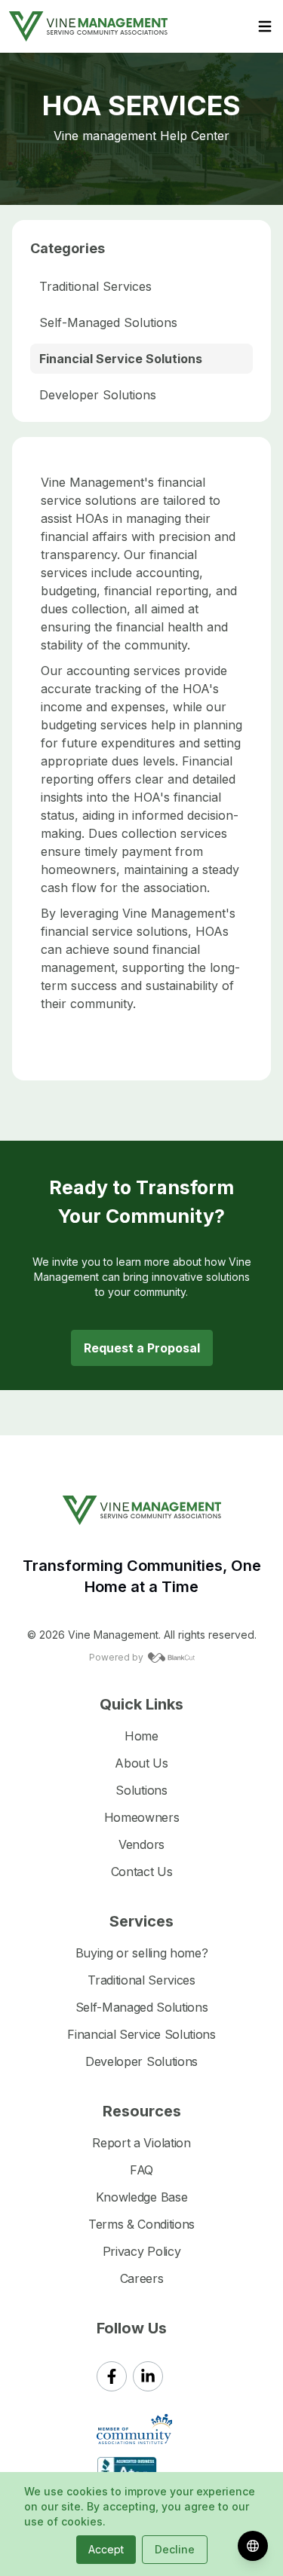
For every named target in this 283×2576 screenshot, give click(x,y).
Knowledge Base (142, 2197)
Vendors (141, 1844)
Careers (142, 2278)
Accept (106, 2549)
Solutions (141, 1790)
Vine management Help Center (141, 136)
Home (141, 1736)
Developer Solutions (98, 395)
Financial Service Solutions (121, 359)
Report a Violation (141, 2143)
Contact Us (142, 1872)
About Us (141, 1763)
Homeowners (142, 1817)
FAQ (141, 2170)
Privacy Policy (142, 2251)
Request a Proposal (142, 1348)
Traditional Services (95, 286)
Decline (175, 2549)
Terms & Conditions (141, 2224)
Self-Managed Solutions (108, 322)
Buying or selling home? (142, 1953)
